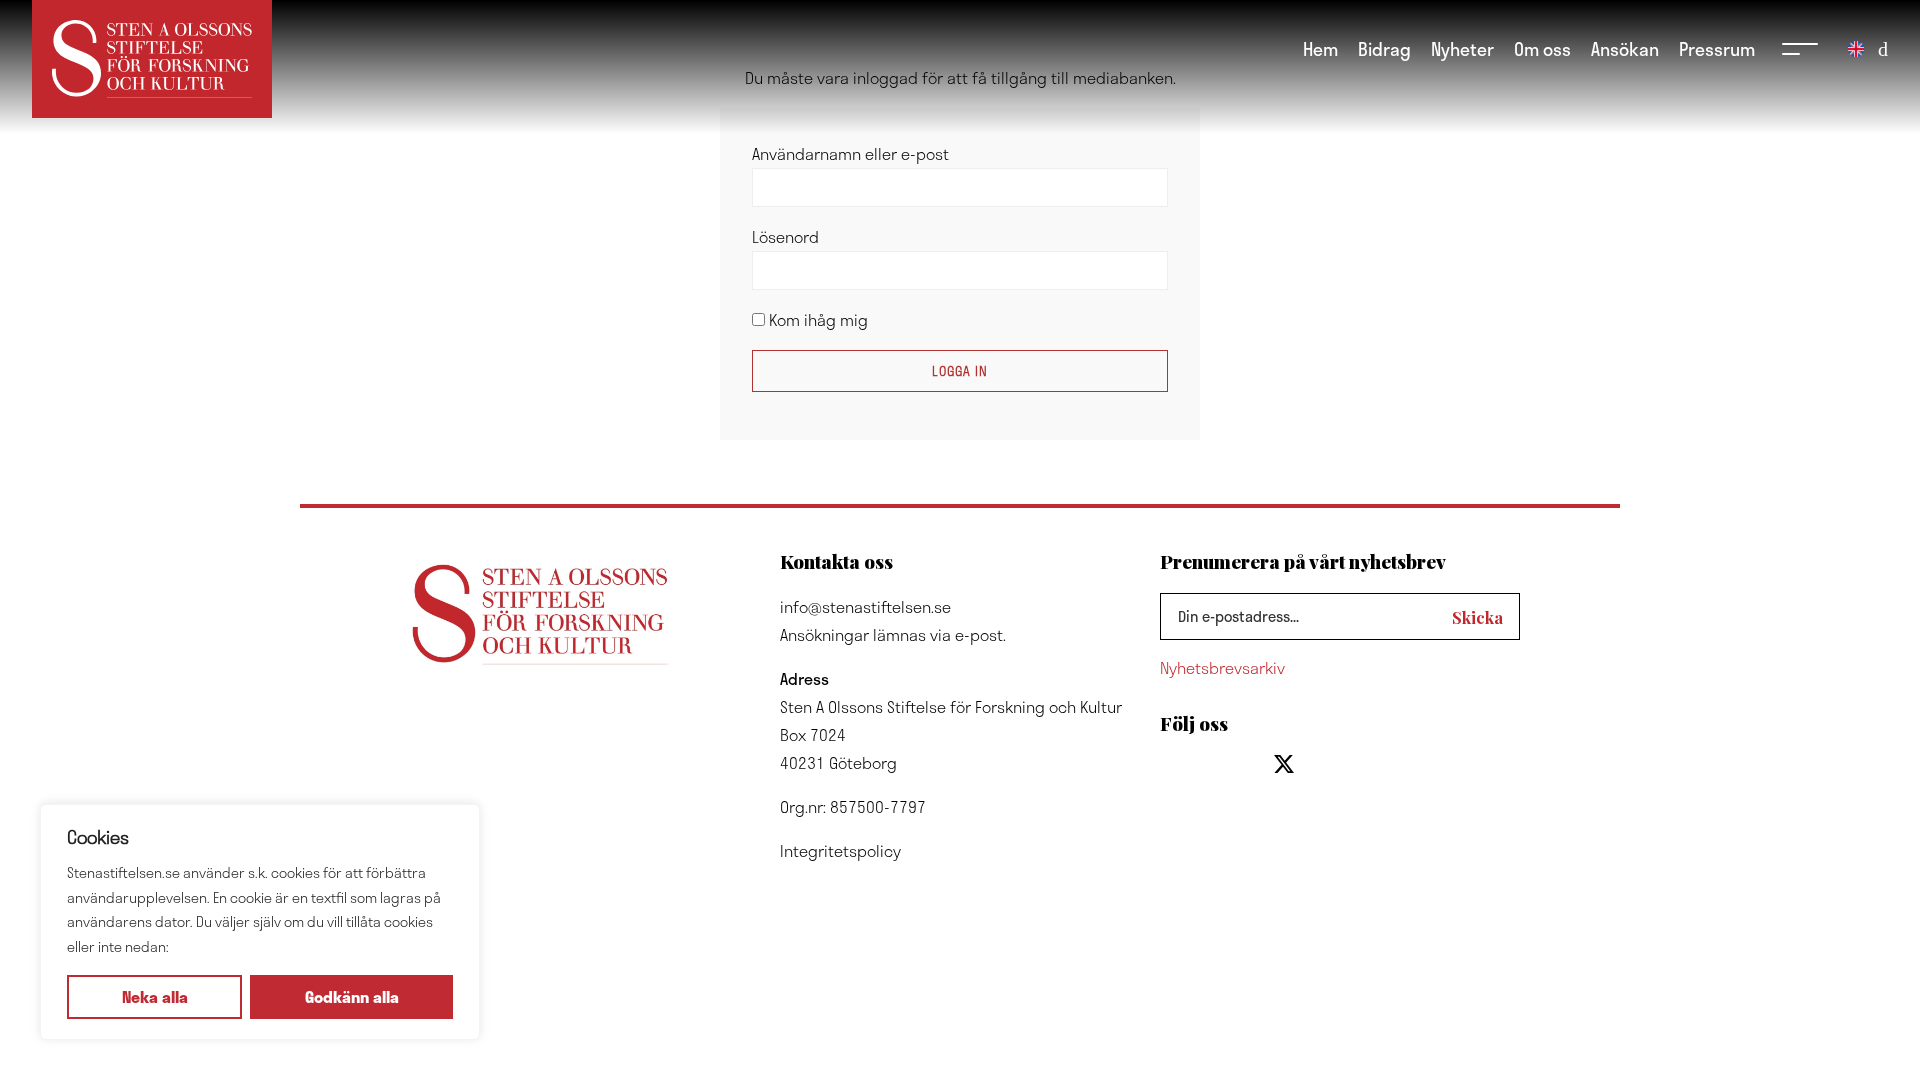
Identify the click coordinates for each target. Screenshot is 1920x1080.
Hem (1320, 48)
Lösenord (785, 236)
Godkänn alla (352, 996)
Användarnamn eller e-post (850, 153)
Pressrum (1717, 48)
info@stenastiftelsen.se (865, 606)
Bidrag (1384, 48)
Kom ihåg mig (816, 319)
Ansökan (1625, 48)
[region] (260, 922)
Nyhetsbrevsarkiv (1222, 667)
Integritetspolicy (840, 850)
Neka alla (155, 996)
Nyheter (1462, 48)
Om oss (1542, 48)
